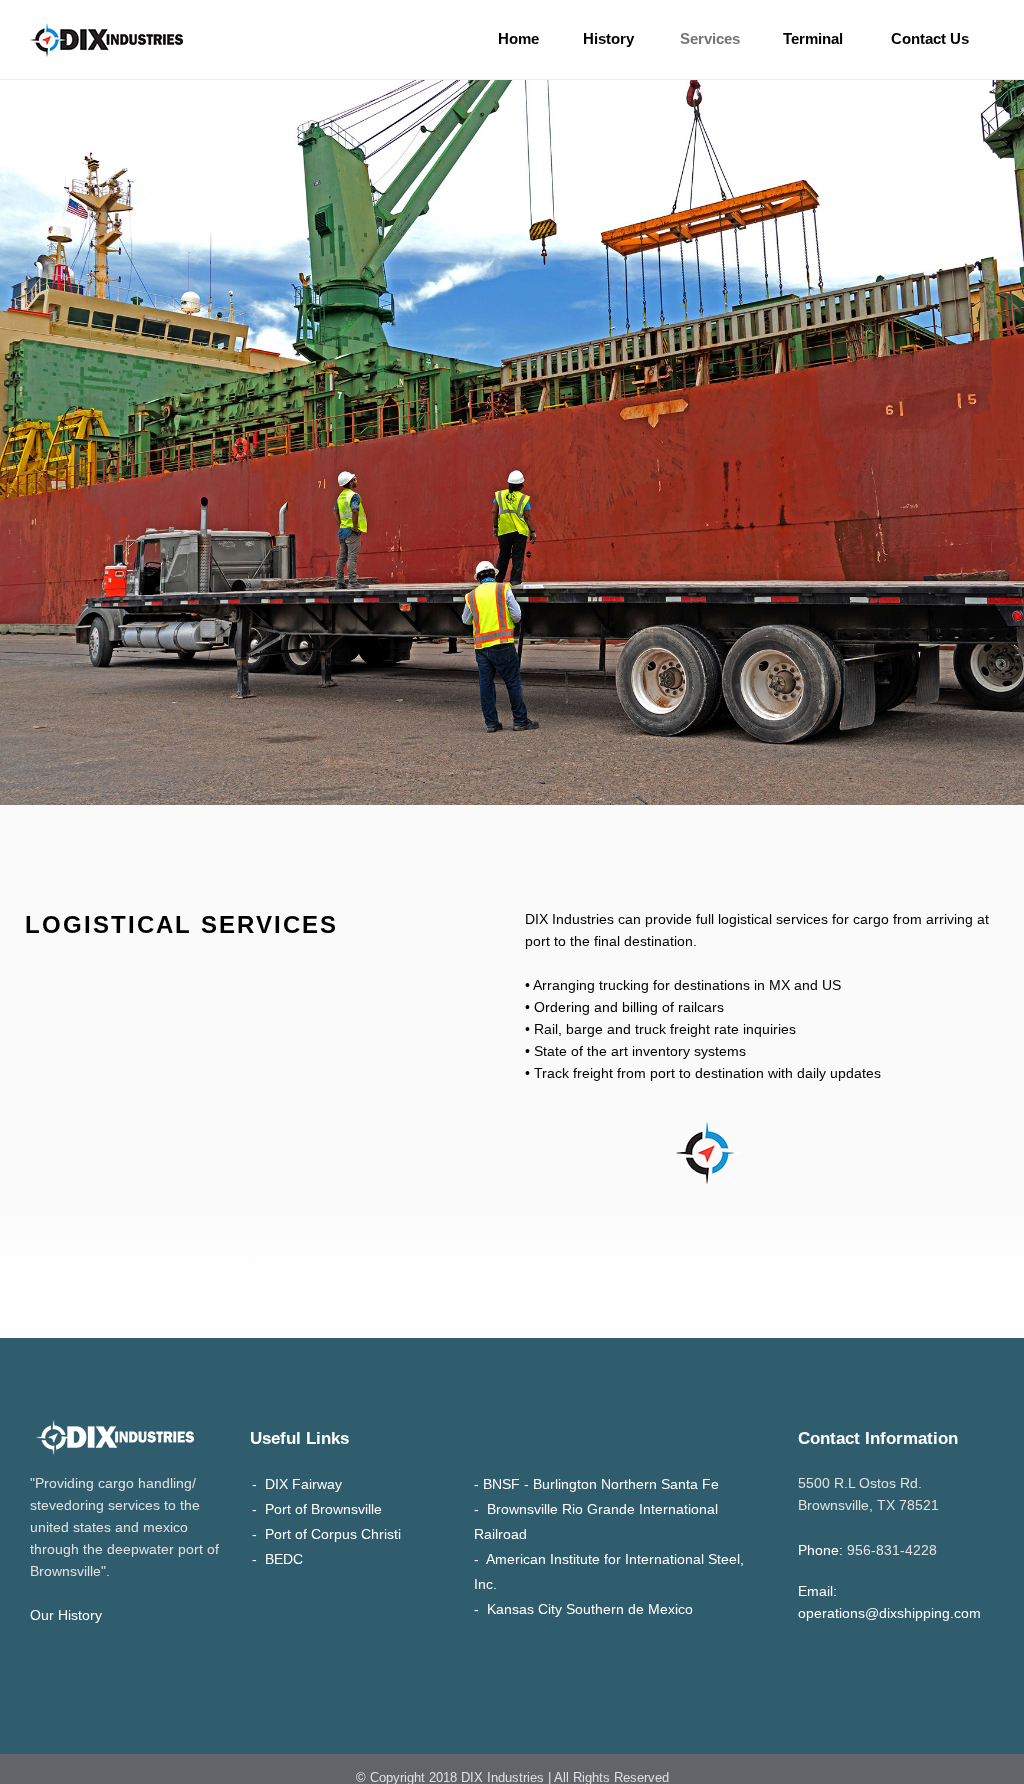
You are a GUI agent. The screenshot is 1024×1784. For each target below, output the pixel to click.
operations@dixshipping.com (889, 1613)
